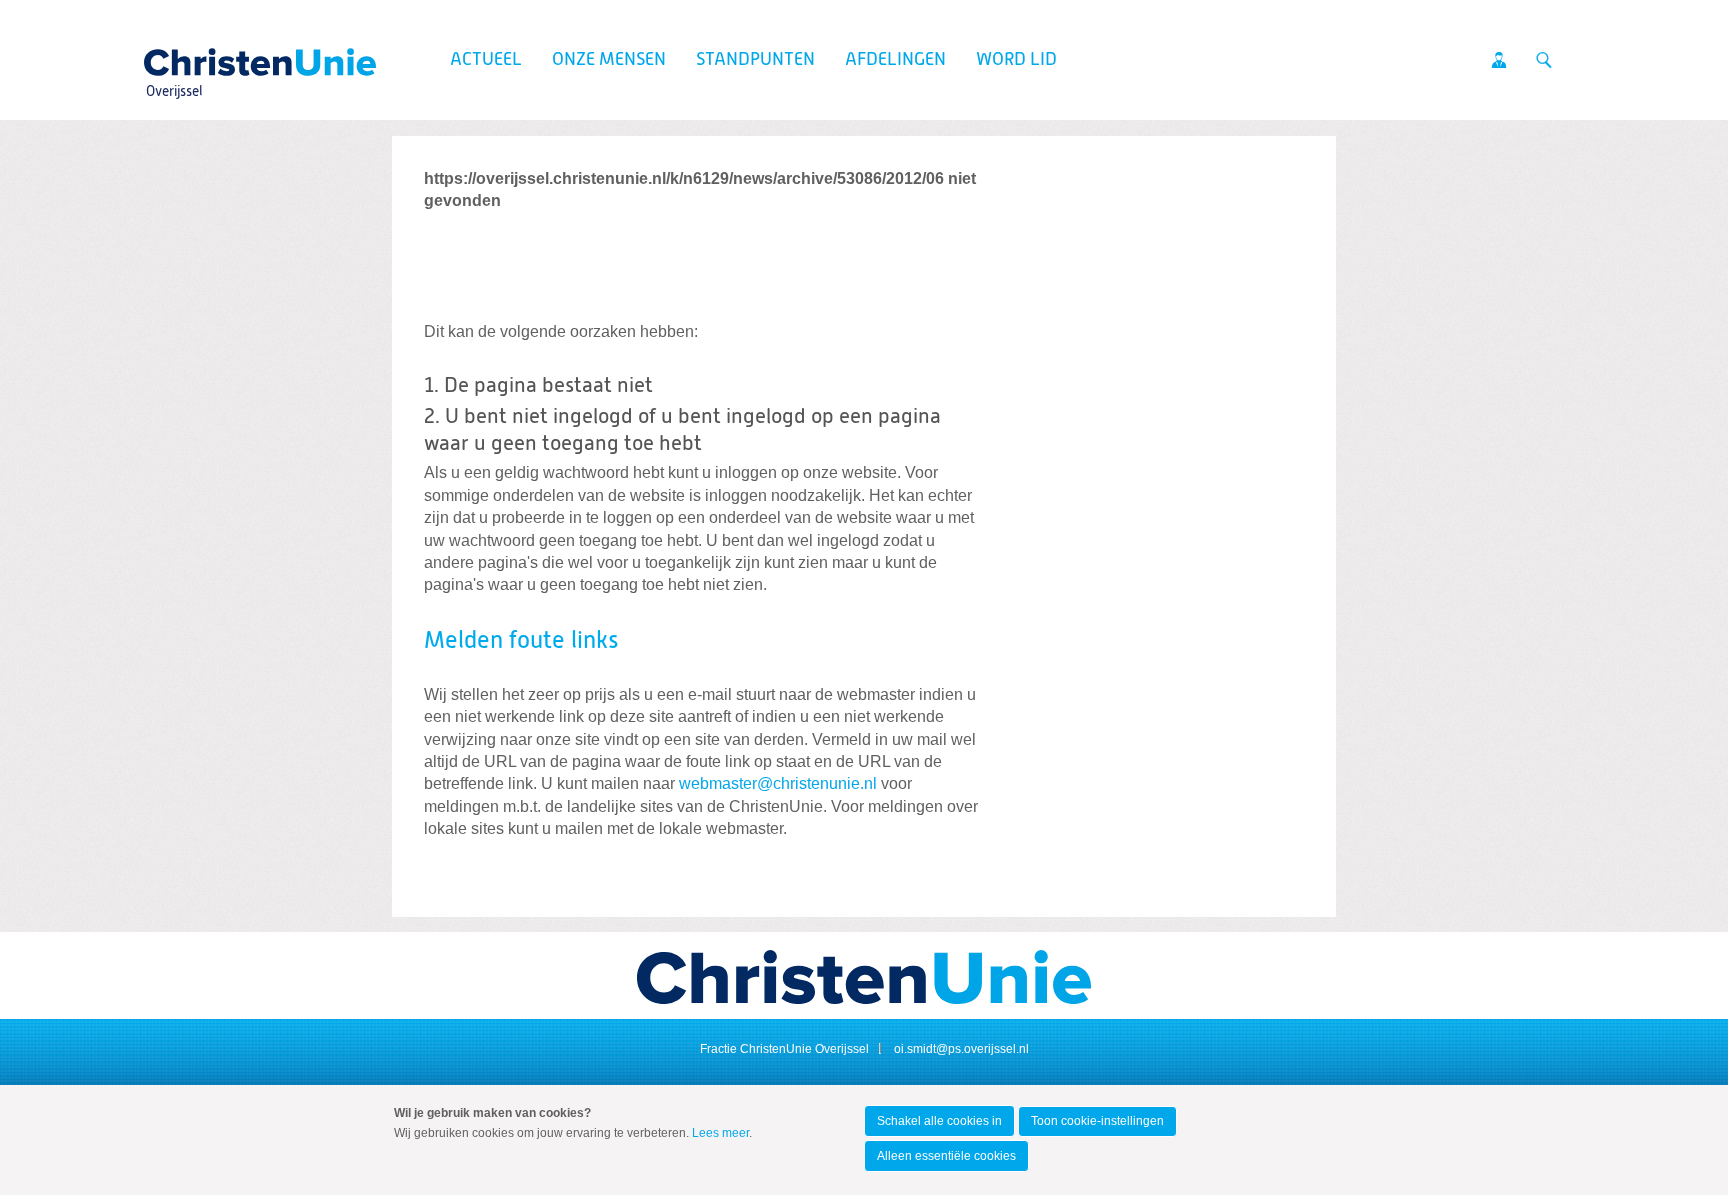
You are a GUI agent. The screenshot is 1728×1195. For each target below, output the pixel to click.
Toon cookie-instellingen (1097, 1121)
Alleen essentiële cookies (946, 1156)
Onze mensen (609, 60)
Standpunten (755, 60)
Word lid (1016, 60)
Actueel (486, 60)
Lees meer (720, 1133)
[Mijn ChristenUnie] (1499, 60)
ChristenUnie (173, 56)
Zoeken (1544, 60)
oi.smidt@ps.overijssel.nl (961, 1049)
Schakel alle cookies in (939, 1121)
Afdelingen (895, 60)
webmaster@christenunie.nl (778, 783)
